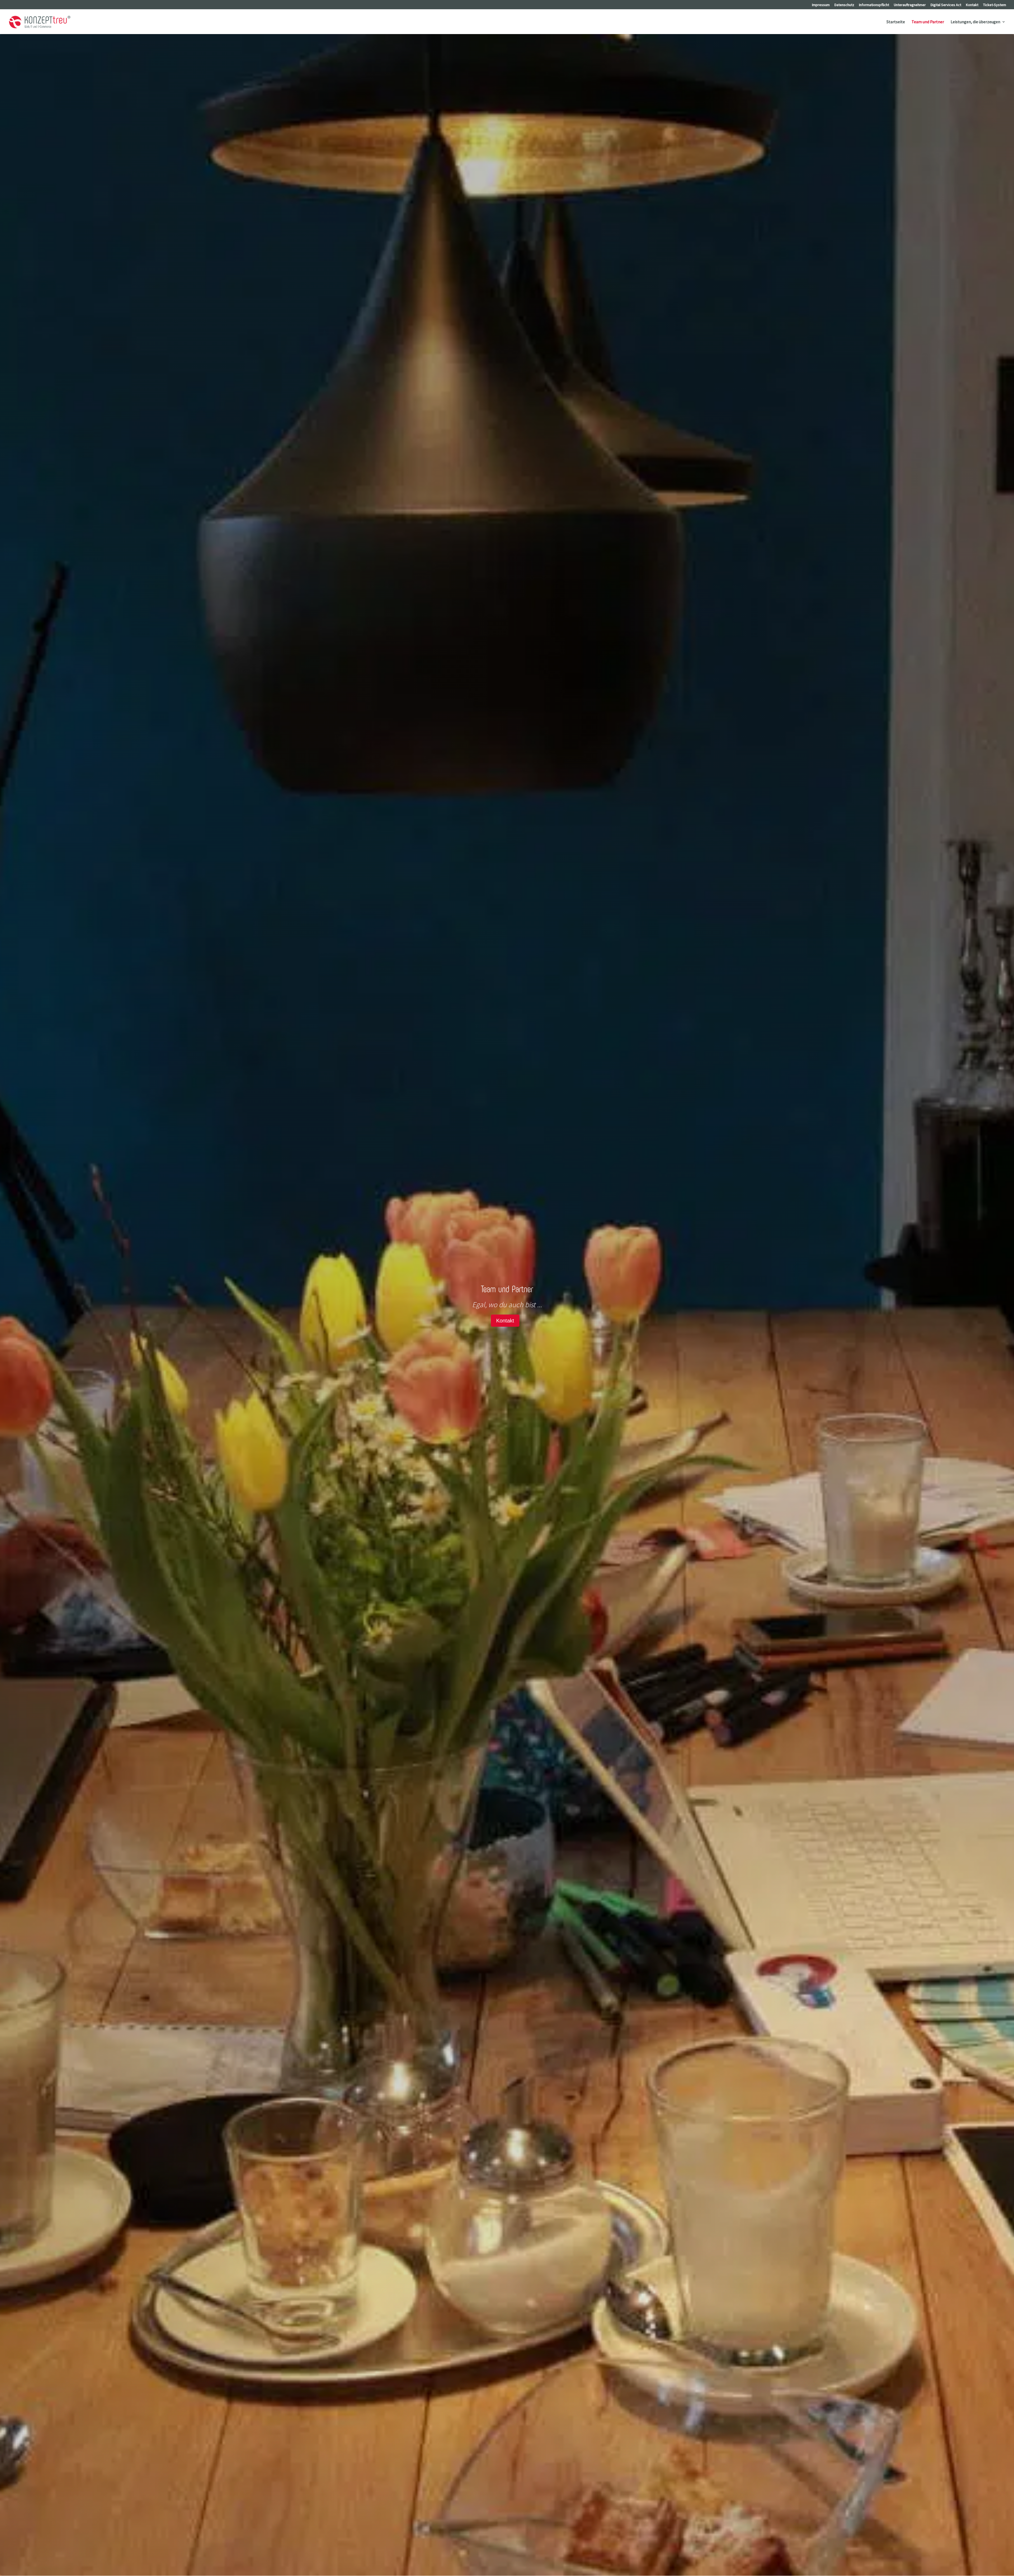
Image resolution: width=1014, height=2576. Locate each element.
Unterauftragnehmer (910, 5)
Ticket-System (995, 5)
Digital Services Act (946, 5)
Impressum (821, 5)
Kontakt (972, 5)
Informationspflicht (874, 5)
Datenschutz (844, 5)
